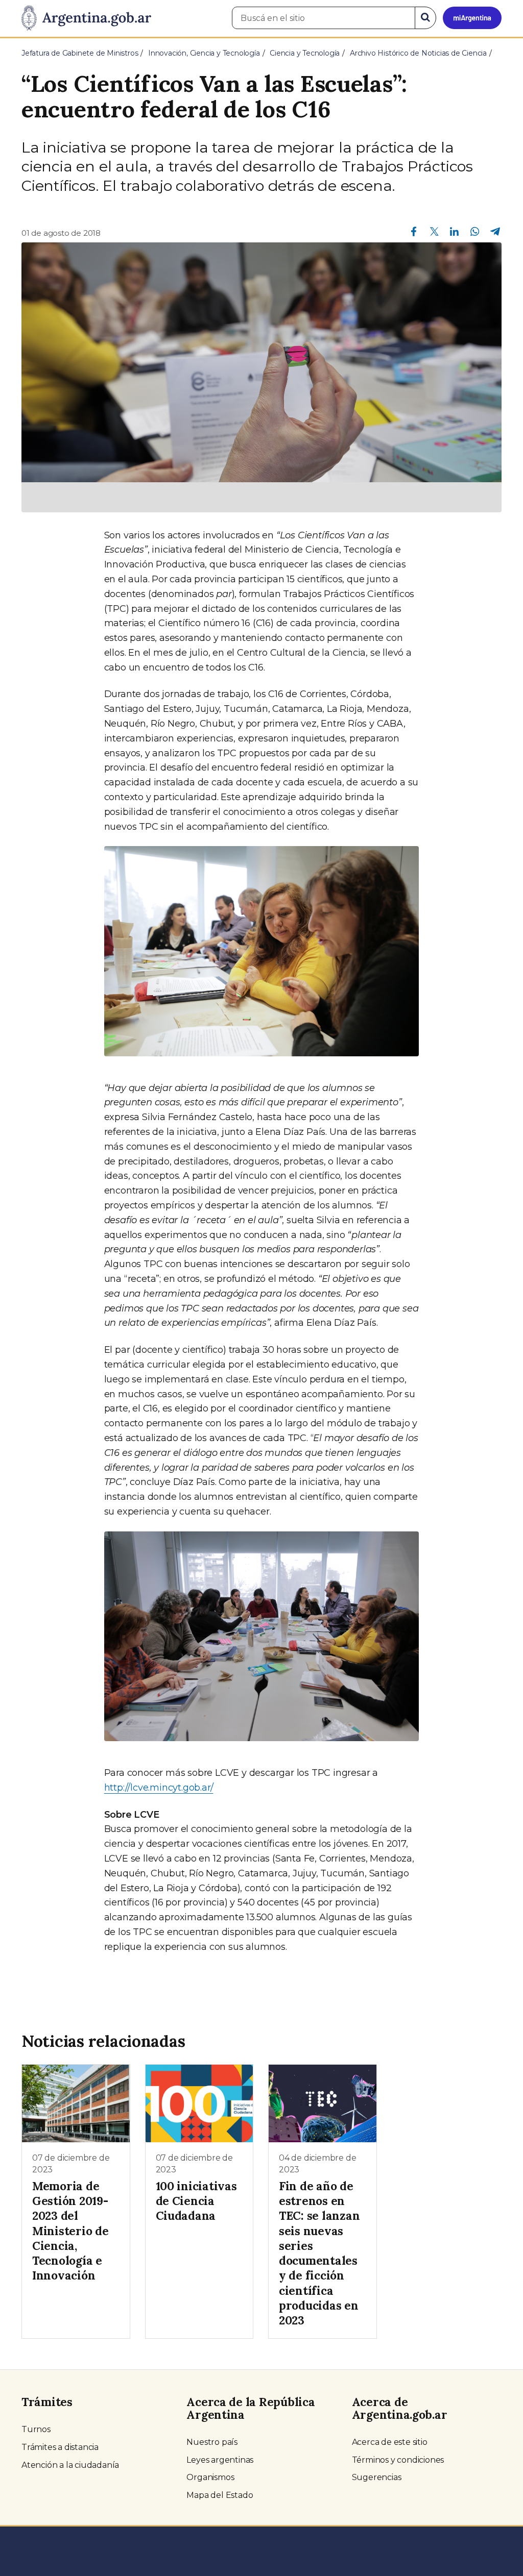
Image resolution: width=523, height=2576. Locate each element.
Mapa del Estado (220, 2495)
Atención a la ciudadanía (70, 2465)
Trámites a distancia (60, 2447)
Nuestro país (212, 2442)
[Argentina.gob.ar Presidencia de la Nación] (86, 18)
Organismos (210, 2477)
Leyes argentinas (220, 2460)
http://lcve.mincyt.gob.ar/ (159, 1788)
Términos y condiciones (398, 2460)
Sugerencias (377, 2477)
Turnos (36, 2429)
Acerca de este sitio (390, 2442)
